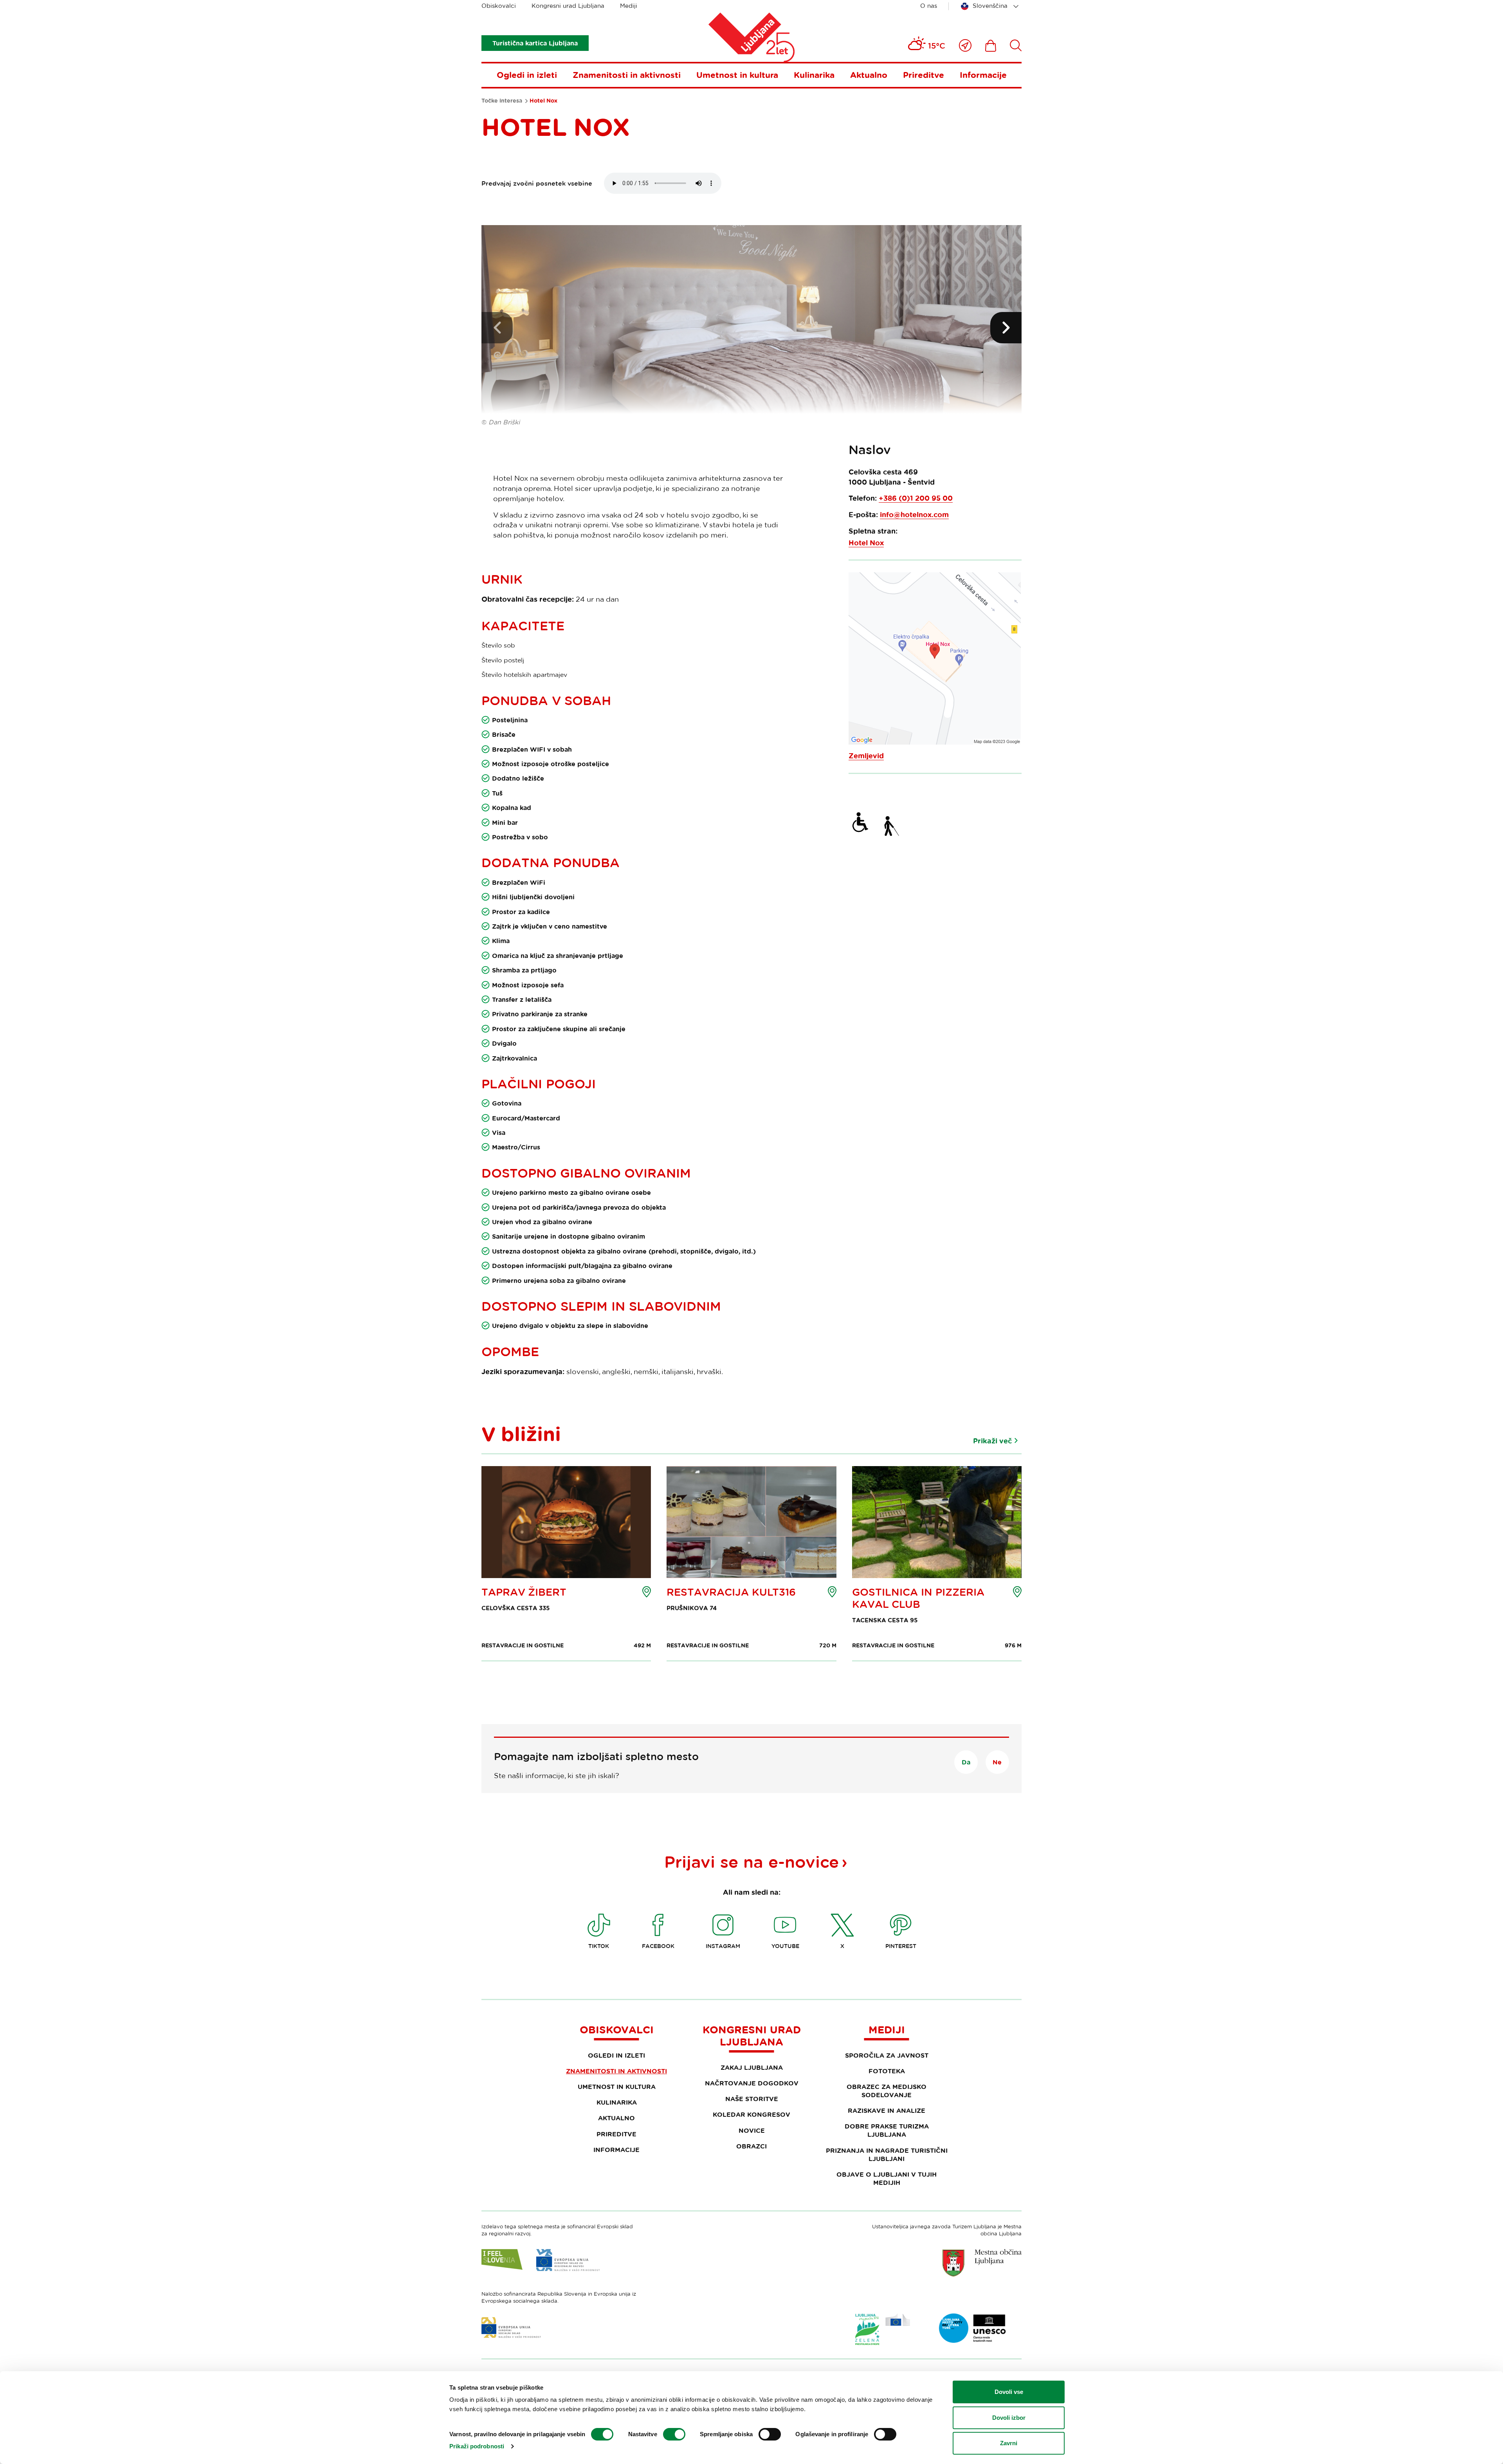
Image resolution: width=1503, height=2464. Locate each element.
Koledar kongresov (751, 2114)
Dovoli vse (1009, 2392)
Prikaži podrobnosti (477, 2446)
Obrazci (751, 2146)
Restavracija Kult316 (731, 1592)
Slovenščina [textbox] (990, 6)
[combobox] (991, 6)
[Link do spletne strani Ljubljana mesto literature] (973, 2328)
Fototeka (887, 2071)
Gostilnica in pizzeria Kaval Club (918, 1598)
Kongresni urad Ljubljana (568, 6)
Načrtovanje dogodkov (752, 2083)
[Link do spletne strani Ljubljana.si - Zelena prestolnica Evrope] (883, 2329)
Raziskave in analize (887, 2110)
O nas (929, 6)
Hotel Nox (866, 543)
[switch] (674, 2434)
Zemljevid (866, 756)
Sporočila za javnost (887, 2055)
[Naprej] (1006, 328)
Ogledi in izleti (527, 75)
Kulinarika (814, 75)
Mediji (629, 6)
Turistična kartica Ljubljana (535, 43)
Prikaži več (992, 1441)
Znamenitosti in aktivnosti (627, 75)
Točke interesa (502, 101)
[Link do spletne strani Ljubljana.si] (982, 2263)
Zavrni (1009, 2443)
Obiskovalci (499, 6)
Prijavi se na (751, 1862)
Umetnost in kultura (737, 75)
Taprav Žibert (524, 1592)
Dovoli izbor (1009, 2418)
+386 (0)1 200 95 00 (916, 498)
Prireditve (924, 75)
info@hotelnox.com (914, 515)
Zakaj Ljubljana (752, 2067)
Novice (752, 2130)
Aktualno (869, 75)
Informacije (983, 75)
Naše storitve (752, 2099)
